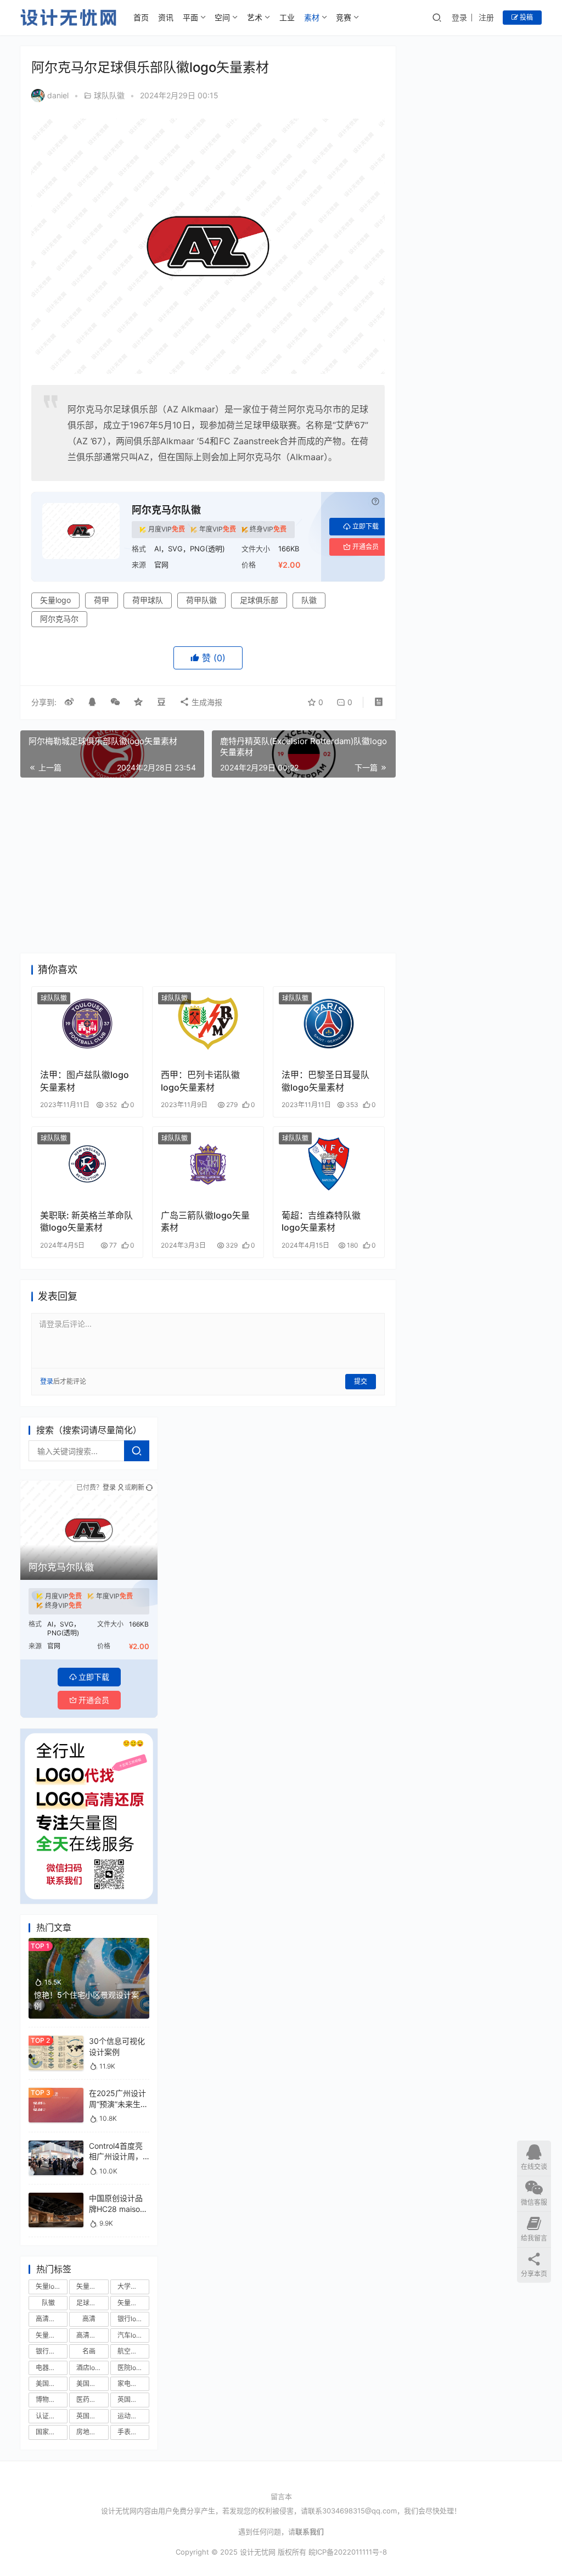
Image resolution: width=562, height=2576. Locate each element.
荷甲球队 (148, 600)
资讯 (166, 17)
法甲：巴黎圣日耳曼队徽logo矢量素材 (325, 1081)
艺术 (255, 17)
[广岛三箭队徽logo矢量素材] (208, 1164)
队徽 (309, 600)
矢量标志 (89, 2286)
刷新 (138, 1487)
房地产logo (92, 2432)
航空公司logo (133, 2351)
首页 (141, 17)
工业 (287, 17)
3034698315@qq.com (359, 2511)
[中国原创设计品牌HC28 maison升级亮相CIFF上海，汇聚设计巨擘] (56, 2198)
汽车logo (131, 2335)
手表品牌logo (133, 2432)
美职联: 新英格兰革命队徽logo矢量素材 (86, 1221)
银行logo (131, 2319)
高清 (89, 2319)
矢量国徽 (131, 2303)
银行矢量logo (52, 2351)
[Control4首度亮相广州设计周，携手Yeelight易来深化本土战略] (56, 2146)
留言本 (281, 2496)
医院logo (131, 2368)
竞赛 (344, 17)
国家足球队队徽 (52, 2432)
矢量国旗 (49, 2335)
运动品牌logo (133, 2416)
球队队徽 (109, 95)
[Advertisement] (208, 865)
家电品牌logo (133, 2384)
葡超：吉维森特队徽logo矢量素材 (321, 1221)
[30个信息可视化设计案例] (56, 2041)
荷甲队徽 (201, 600)
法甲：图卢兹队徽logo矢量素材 (85, 1081)
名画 (89, 2351)
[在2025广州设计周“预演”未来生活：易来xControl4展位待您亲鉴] (56, 2093)
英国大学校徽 (133, 2399)
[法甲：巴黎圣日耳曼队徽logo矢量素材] (329, 1024)
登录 (459, 17)
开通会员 (366, 547)
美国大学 (89, 2384)
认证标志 (49, 2416)
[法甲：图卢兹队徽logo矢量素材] (87, 1024)
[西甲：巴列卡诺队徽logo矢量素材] (208, 1024)
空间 (222, 17)
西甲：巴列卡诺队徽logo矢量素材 (200, 1081)
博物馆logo (52, 2399)
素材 (312, 17)
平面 (190, 17)
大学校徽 (131, 2286)
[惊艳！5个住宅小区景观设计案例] (89, 1943)
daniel (58, 95)
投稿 (526, 17)
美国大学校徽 (52, 2384)
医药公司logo (92, 2399)
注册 (486, 17)
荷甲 (102, 600)
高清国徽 (49, 2319)
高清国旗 (89, 2335)
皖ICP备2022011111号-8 (348, 2552)
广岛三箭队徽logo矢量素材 (205, 1221)
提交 (361, 1381)
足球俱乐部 (259, 600)
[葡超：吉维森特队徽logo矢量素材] (329, 1164)
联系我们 (310, 2532)
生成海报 (206, 702)
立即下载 (366, 526)
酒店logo (89, 2368)
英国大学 (89, 2416)
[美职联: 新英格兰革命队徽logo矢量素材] (87, 1164)
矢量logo (55, 600)
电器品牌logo (52, 2368)
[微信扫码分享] (115, 702)
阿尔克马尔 (59, 619)
